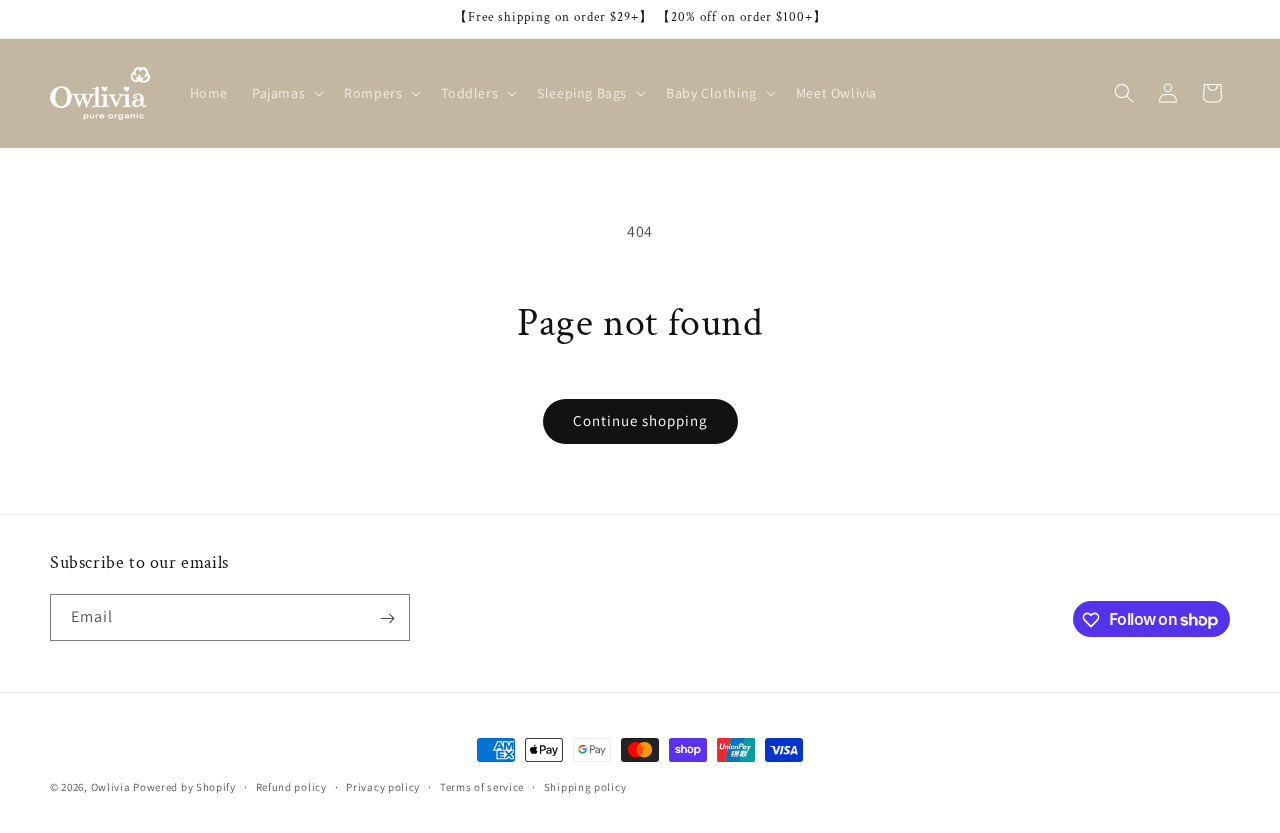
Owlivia (111, 787)
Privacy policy (383, 786)
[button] (286, 93)
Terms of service (482, 786)
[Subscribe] (387, 618)
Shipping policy (585, 786)
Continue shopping (640, 420)
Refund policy (291, 786)
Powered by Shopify (184, 787)
